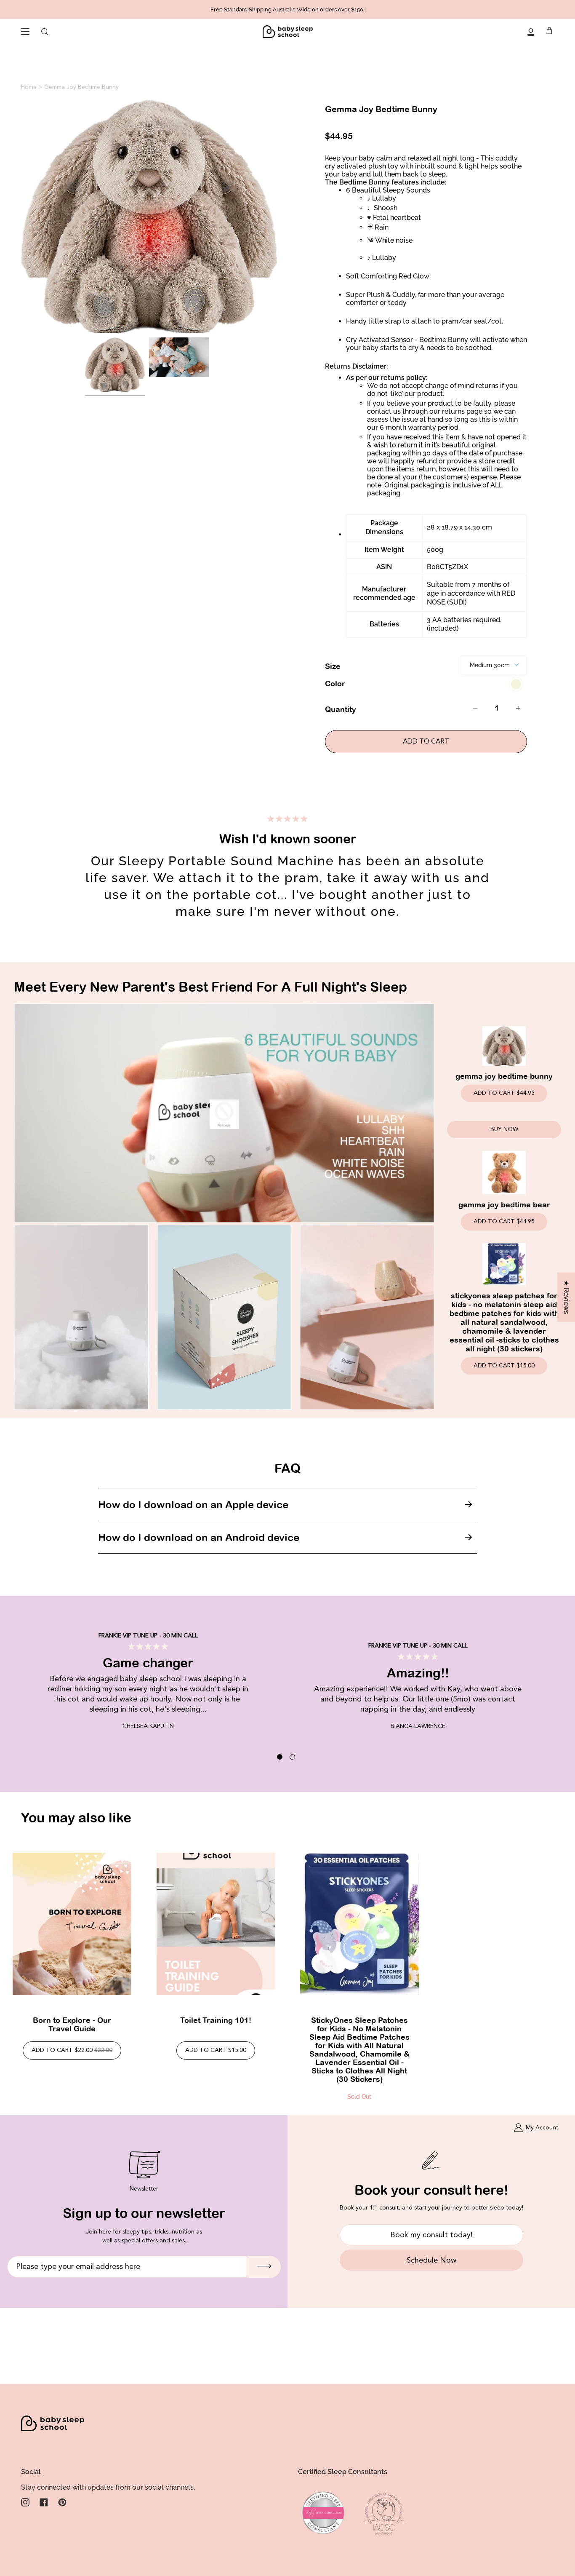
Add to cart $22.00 (72, 2050)
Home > (32, 87)
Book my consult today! (431, 2235)
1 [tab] (280, 1757)
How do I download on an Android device (199, 1537)
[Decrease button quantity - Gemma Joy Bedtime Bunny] (479, 708)
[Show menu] (25, 32)
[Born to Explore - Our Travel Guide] (72, 1924)
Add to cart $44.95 (504, 1093)
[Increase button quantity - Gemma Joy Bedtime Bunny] (515, 708)
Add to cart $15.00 (504, 1366)
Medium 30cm (490, 665)
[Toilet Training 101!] (216, 1924)
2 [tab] (292, 1757)
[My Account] (531, 32)
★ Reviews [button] (566, 1297)
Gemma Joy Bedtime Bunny (81, 87)
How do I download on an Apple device (193, 1504)
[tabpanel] (287, 1666)
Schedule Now (431, 2260)
